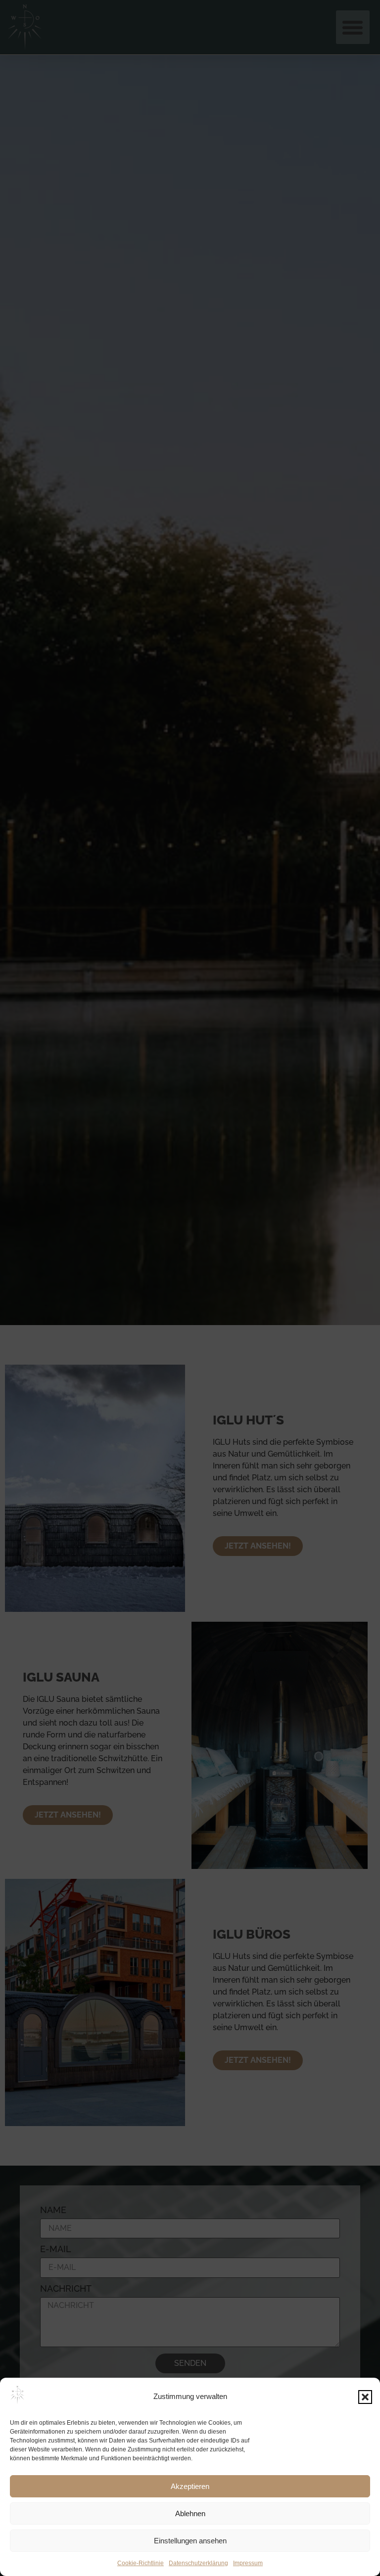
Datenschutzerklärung (198, 2563)
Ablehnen (190, 2513)
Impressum (248, 2563)
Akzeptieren (190, 2486)
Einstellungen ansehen (190, 2541)
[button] (365, 2397)
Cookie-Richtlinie (141, 2563)
